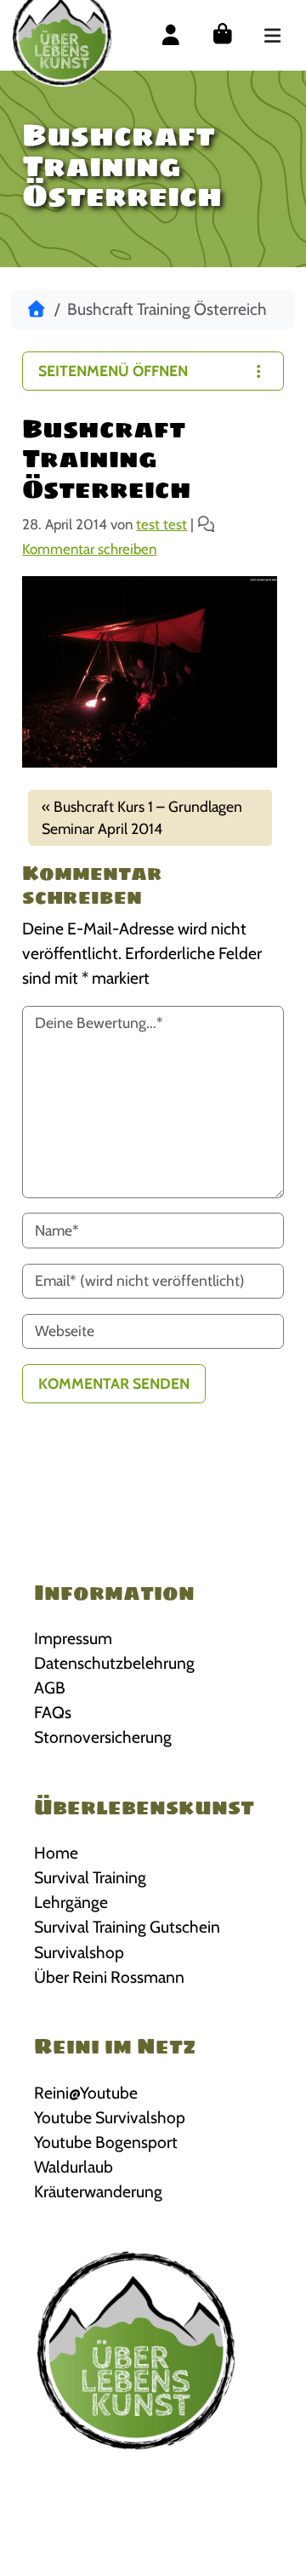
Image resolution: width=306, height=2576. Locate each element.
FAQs (53, 1712)
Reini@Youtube (86, 2093)
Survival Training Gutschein (127, 1927)
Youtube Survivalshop (110, 2117)
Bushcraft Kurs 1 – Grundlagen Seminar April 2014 (142, 817)
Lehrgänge (71, 1902)
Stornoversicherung (103, 1737)
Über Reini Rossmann (109, 1977)
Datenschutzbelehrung (114, 1663)
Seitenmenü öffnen (113, 371)
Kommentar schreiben (89, 549)
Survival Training (90, 1877)
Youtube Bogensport (106, 2142)
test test (161, 524)
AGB (50, 1688)
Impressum (73, 1638)
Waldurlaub (74, 2167)
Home (56, 1853)
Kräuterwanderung (98, 2191)
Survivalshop (79, 1952)
